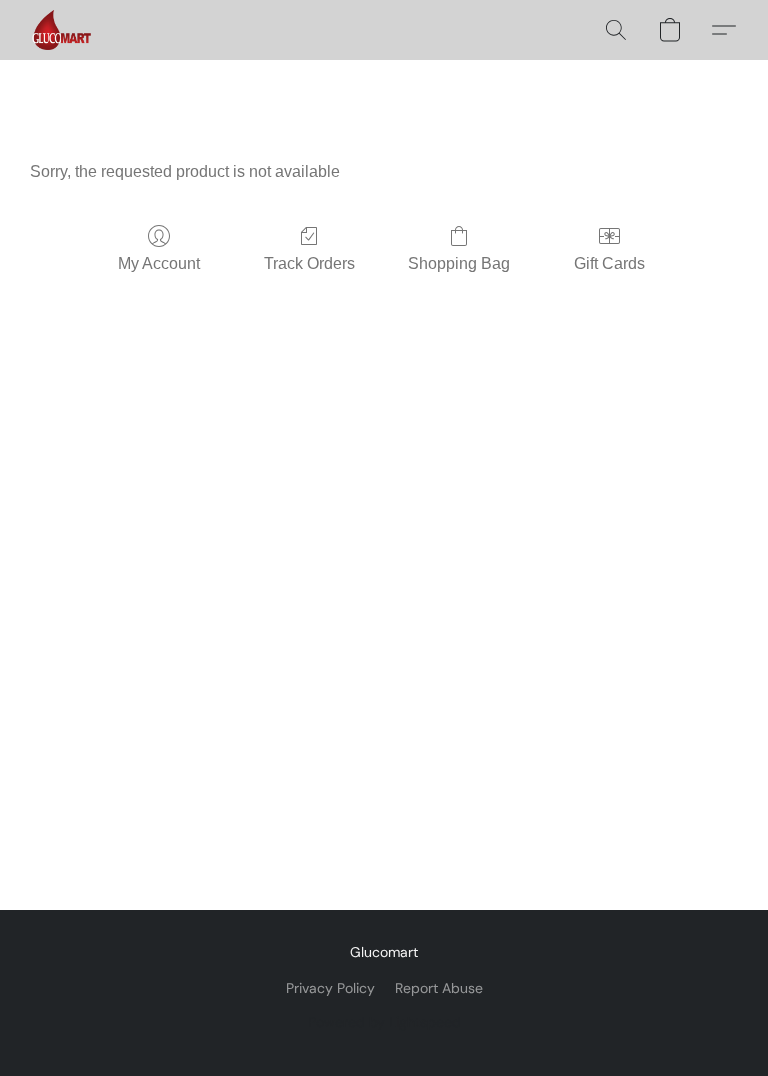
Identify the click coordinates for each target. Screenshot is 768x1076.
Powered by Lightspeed (384, 1022)
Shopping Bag (459, 263)
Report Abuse (439, 988)
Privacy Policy (330, 988)
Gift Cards (609, 263)
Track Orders (309, 263)
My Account (159, 263)
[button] (61, 30)
